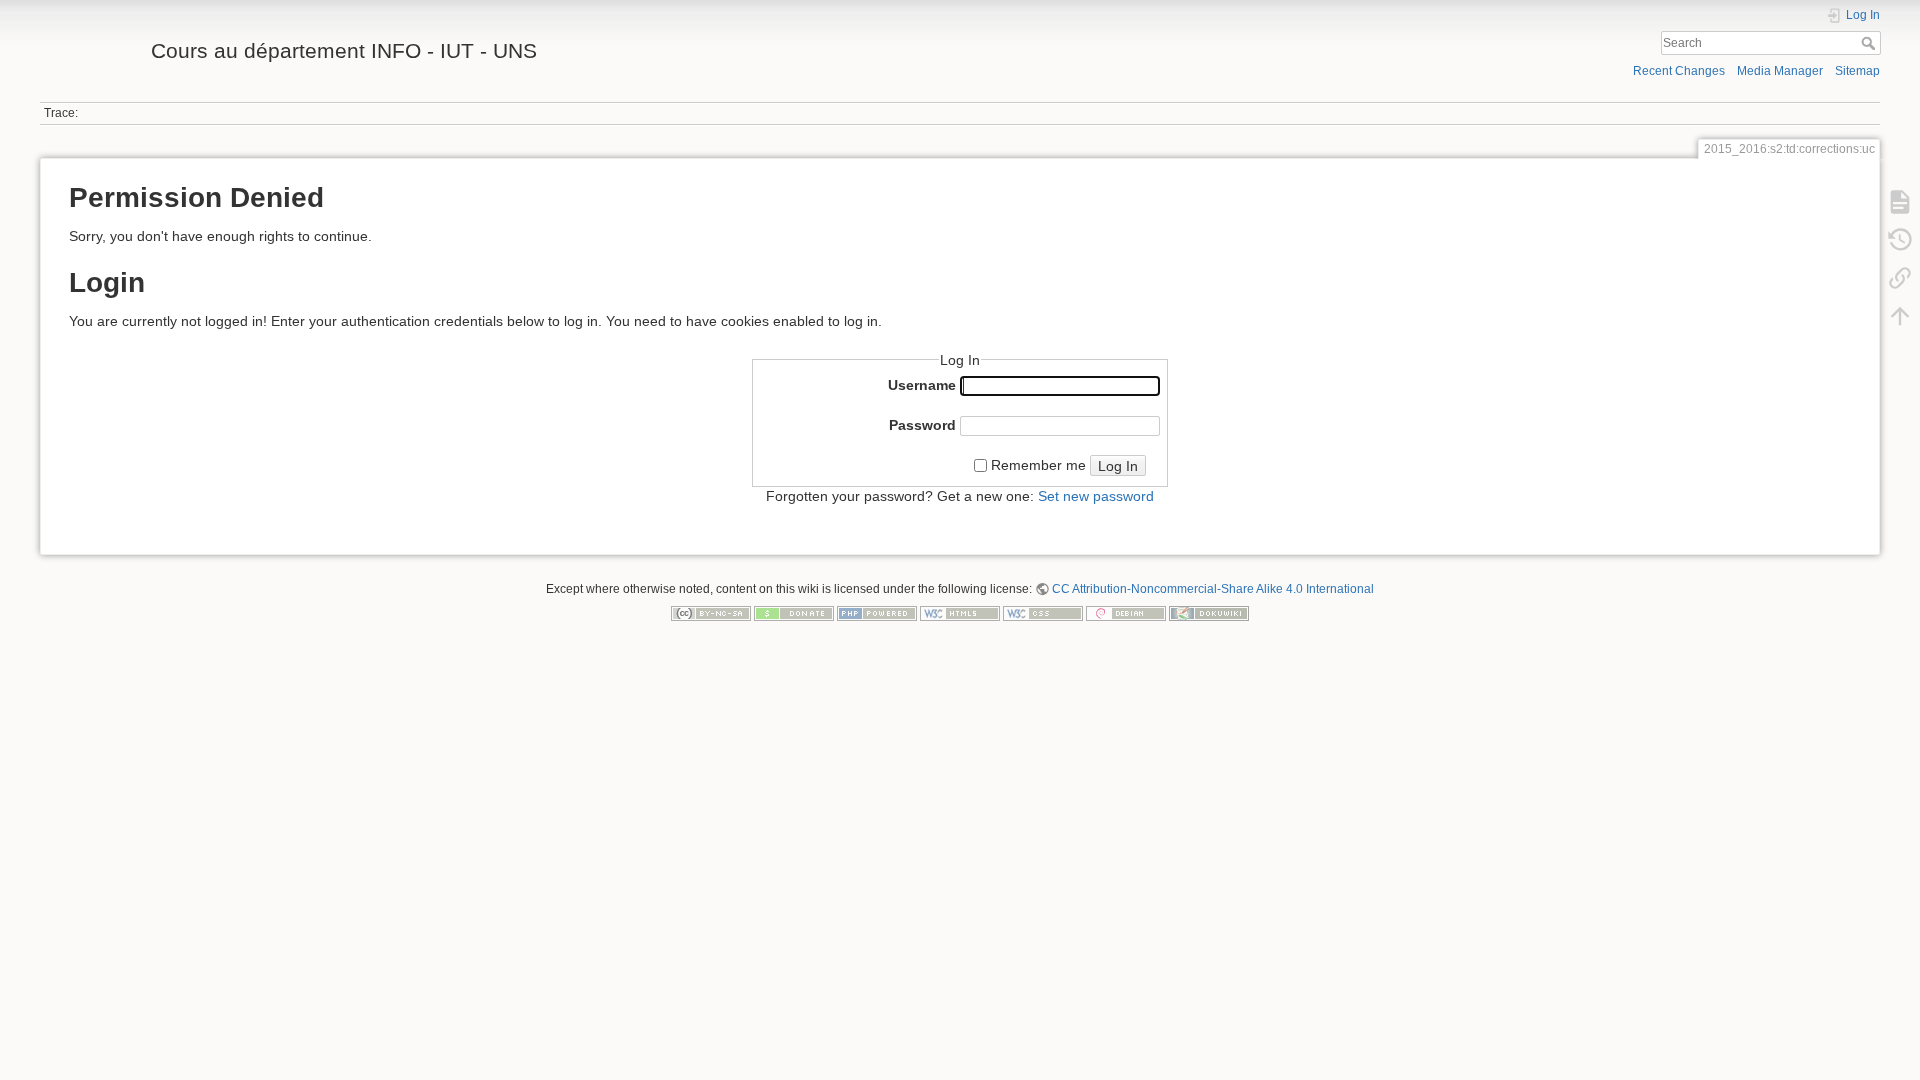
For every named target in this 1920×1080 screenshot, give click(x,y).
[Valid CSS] (1043, 613)
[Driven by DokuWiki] (1209, 613)
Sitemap (1857, 71)
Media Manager (1780, 71)
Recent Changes (1679, 71)
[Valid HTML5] (960, 613)
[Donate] (794, 613)
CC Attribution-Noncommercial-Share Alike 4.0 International (1213, 589)
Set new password (1096, 496)
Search (1870, 43)
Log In (1118, 466)
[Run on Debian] (1126, 613)
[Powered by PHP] (877, 613)
